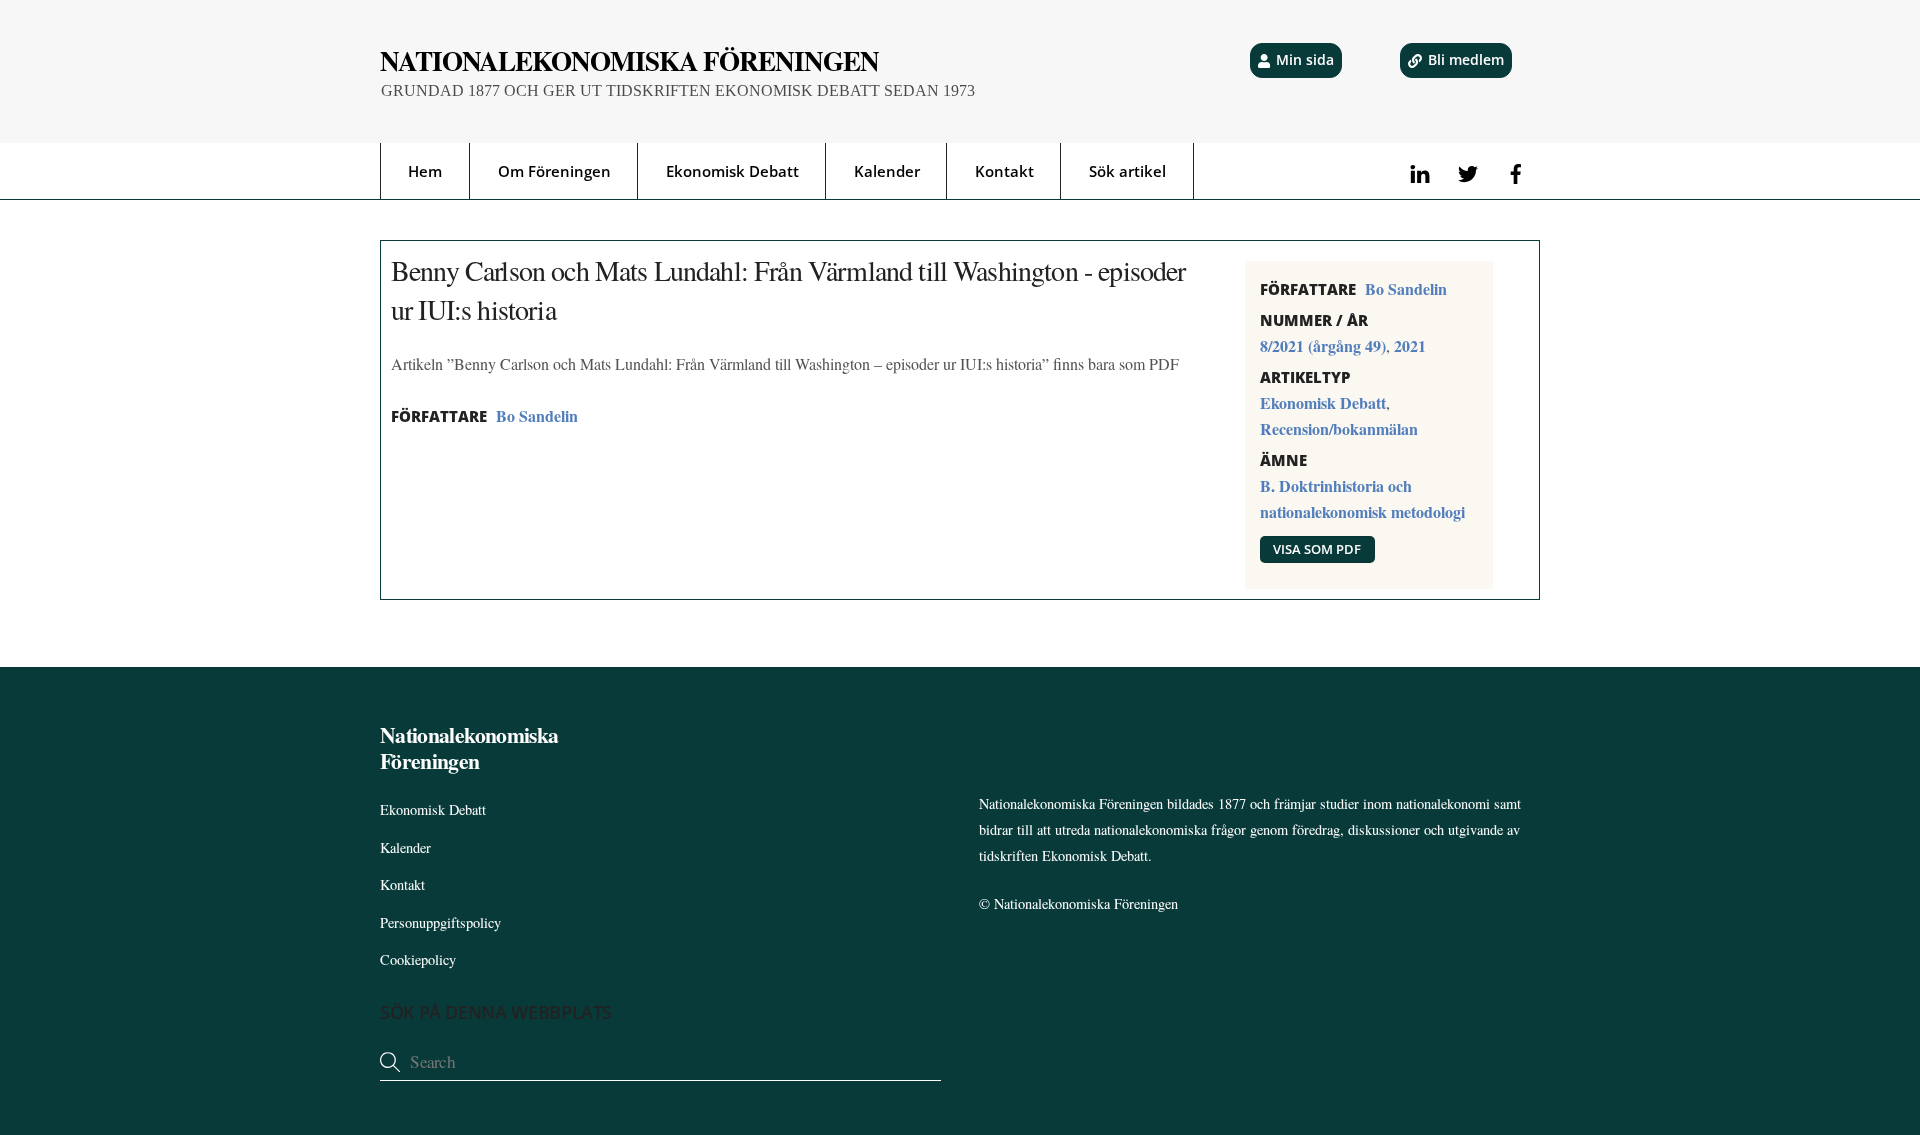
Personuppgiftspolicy (440, 922)
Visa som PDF (1317, 549)
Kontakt (1004, 171)
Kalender (887, 171)
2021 (1410, 345)
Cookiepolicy (418, 959)
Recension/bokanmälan (1339, 428)
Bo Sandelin (537, 415)
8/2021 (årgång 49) (1323, 345)
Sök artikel (1127, 171)
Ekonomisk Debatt (732, 171)
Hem (425, 171)
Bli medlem (1466, 59)
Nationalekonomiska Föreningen (1086, 903)
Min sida (1305, 59)
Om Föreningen (554, 171)
